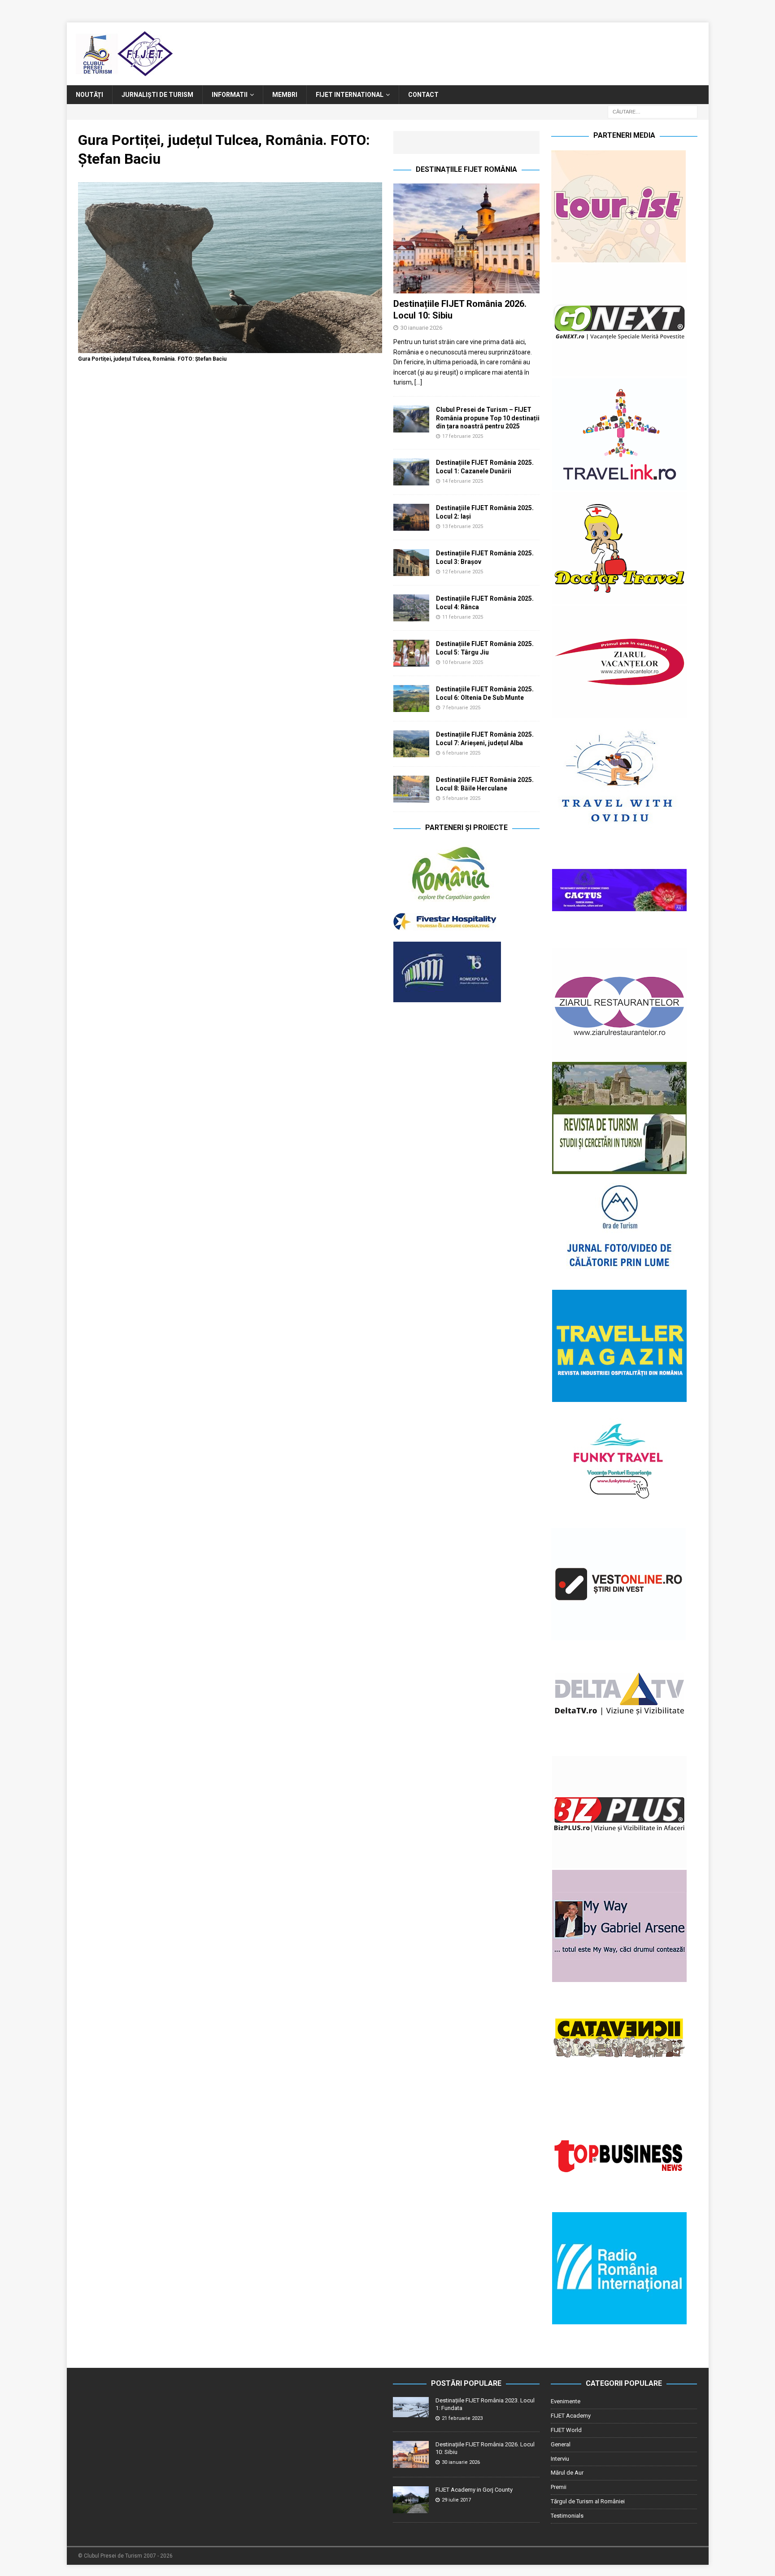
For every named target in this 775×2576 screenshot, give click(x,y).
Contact (423, 95)
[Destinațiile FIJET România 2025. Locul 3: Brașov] (411, 563)
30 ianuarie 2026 (421, 328)
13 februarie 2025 (463, 526)
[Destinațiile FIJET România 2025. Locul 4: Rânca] (411, 608)
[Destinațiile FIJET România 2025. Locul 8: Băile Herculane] (411, 789)
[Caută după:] (653, 112)
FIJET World (566, 2430)
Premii (559, 2487)
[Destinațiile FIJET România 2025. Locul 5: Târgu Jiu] (411, 653)
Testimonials (567, 2516)
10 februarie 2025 (463, 662)
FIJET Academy (571, 2416)
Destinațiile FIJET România (466, 169)
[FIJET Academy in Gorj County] (411, 2500)
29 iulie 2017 (456, 2500)
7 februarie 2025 (461, 708)
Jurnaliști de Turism (157, 95)
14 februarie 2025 (463, 481)
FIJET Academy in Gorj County (474, 2490)
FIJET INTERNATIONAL (350, 95)
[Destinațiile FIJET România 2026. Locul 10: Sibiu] (466, 238)
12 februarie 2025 (463, 572)
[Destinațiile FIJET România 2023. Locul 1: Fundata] (411, 2407)
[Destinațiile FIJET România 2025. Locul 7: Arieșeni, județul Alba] (411, 744)
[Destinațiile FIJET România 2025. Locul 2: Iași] (411, 517)
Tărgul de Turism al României (588, 2501)
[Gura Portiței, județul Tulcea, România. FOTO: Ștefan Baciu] (230, 348)
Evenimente (566, 2401)
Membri (285, 95)
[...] (418, 382)
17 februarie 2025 (463, 436)
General (561, 2444)
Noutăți (89, 95)
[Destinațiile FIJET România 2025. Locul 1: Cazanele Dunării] (411, 472)
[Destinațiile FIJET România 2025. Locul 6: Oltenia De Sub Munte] (411, 699)
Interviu (560, 2459)
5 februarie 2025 (461, 798)
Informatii (230, 95)
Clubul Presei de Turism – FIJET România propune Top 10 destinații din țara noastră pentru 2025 (488, 418)
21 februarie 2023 (462, 2418)
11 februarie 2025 (463, 617)
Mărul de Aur (567, 2473)
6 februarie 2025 (461, 753)
